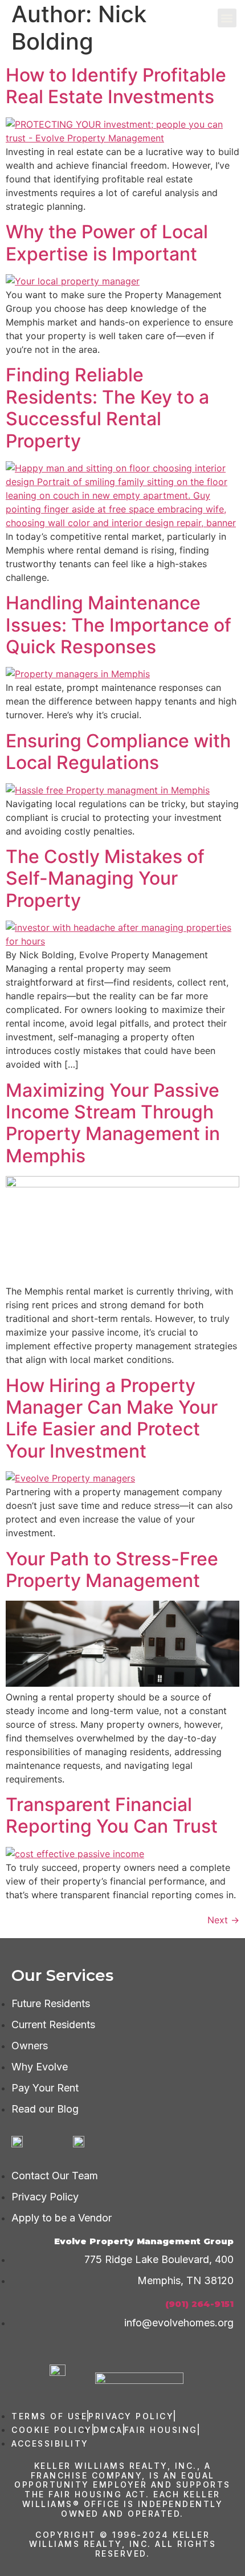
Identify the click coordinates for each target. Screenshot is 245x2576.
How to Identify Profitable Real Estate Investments (116, 86)
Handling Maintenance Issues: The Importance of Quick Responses (119, 625)
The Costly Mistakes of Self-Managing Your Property (105, 878)
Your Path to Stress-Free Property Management (112, 1570)
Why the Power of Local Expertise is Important (107, 243)
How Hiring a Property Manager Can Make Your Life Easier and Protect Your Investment (112, 1418)
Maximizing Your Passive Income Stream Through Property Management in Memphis (113, 1123)
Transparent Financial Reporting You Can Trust (112, 1815)
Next (223, 1920)
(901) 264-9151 (199, 2304)
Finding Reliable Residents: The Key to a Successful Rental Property (107, 408)
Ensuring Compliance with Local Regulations (118, 752)
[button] (227, 18)
